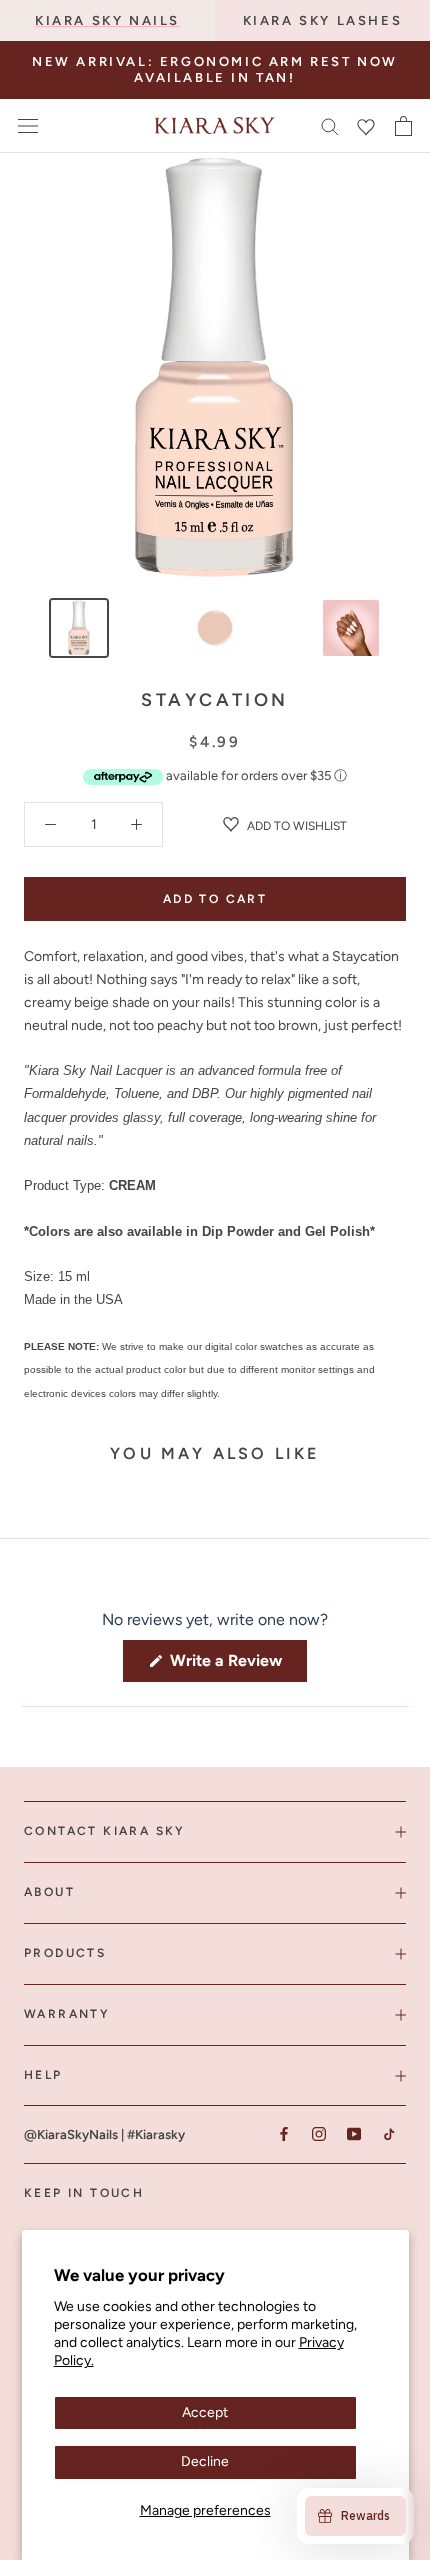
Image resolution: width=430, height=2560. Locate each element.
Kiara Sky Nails (107, 20)
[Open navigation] (28, 125)
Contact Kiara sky (105, 1831)
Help (43, 2075)
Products (65, 1953)
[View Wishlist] (366, 126)
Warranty (67, 2014)
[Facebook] (283, 2133)
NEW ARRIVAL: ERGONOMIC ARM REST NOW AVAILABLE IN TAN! (215, 69)
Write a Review (236, 1666)
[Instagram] (318, 2133)
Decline (205, 2461)
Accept (205, 2412)
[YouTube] (353, 2133)
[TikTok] (388, 2133)
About (49, 1892)
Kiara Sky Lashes (323, 20)
